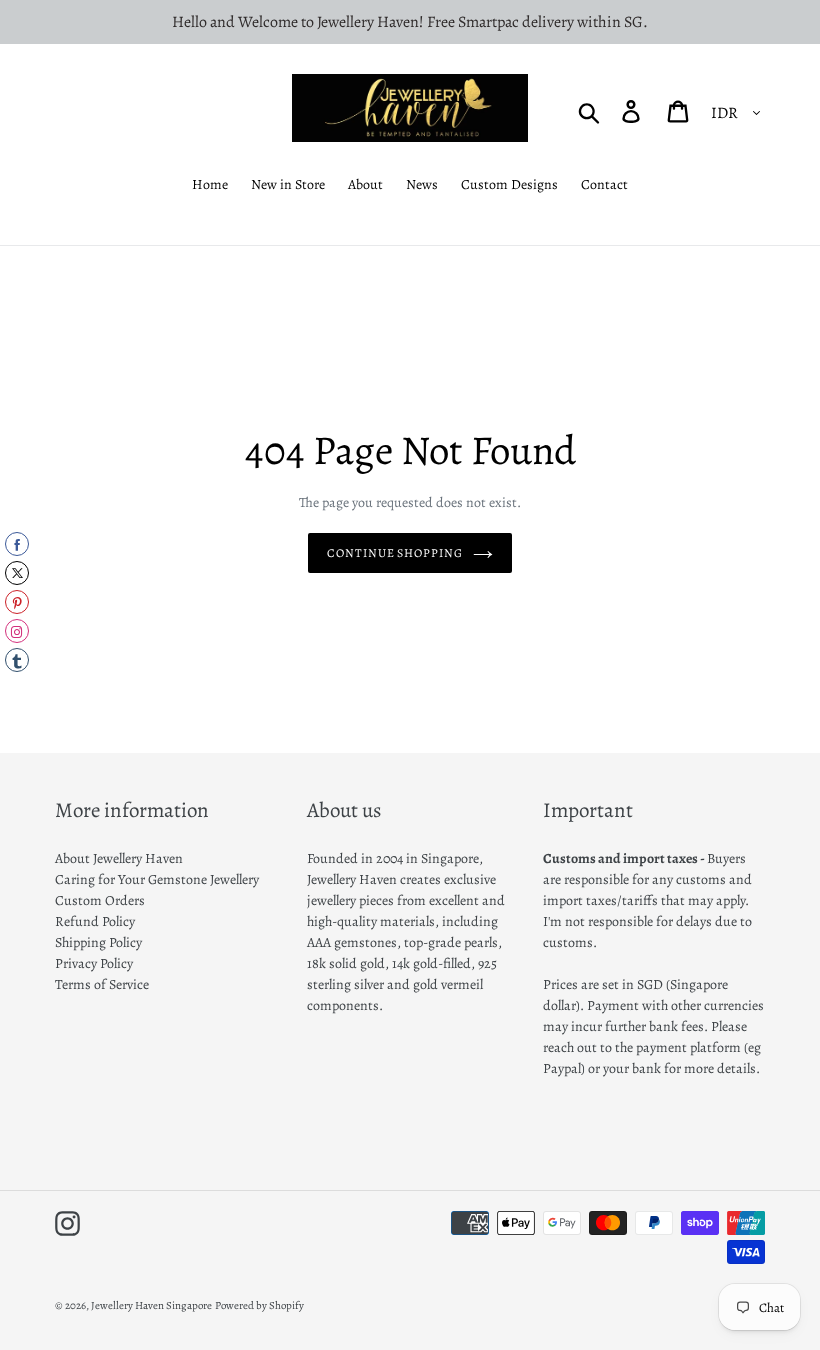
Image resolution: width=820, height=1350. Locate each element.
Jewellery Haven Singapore (151, 1305)
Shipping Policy (98, 942)
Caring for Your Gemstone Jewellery (157, 879)
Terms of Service (102, 984)
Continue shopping (395, 553)
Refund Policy (95, 921)
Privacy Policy (94, 963)
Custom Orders (100, 900)
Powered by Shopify (259, 1305)
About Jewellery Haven (119, 858)
